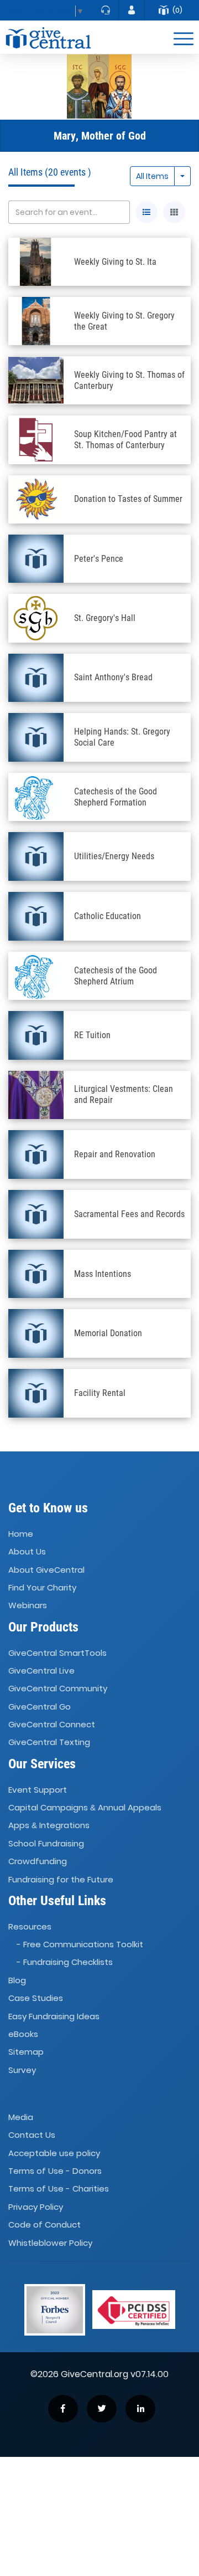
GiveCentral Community (58, 1689)
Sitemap (26, 2052)
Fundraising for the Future (61, 1879)
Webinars (28, 1606)
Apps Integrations (49, 1826)
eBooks (23, 2034)
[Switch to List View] (146, 212)
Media (21, 2117)
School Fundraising (46, 1843)
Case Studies (36, 1998)
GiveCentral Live (41, 1671)
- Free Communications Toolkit (80, 1944)
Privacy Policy (36, 2207)
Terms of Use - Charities (59, 2189)
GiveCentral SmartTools (57, 1653)
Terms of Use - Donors (55, 2171)
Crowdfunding (38, 1861)
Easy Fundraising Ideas (54, 2016)
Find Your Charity (42, 1587)
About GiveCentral (46, 1570)
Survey (22, 2070)
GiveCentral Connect (52, 1724)
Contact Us (32, 2135)
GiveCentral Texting (49, 1743)
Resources (30, 1926)
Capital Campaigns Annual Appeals (85, 1807)
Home (21, 1534)
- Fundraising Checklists (65, 1962)
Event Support (38, 1790)
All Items (152, 176)
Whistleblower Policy (50, 2243)
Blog (17, 1980)
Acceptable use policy (54, 2153)
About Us (27, 1552)
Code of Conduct (44, 2225)
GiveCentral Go (40, 1707)
